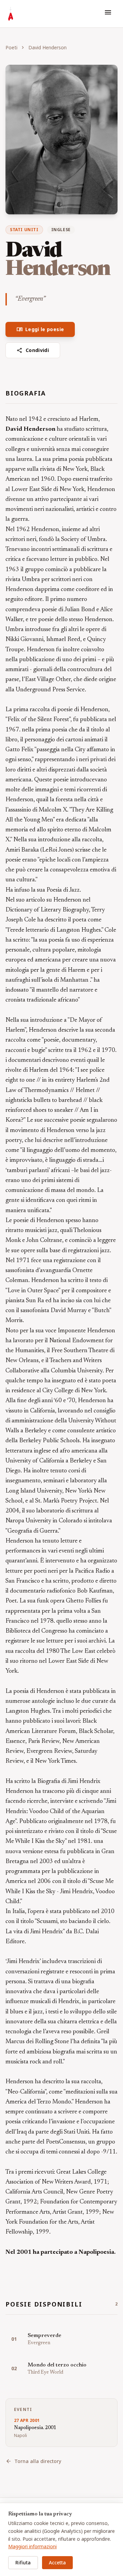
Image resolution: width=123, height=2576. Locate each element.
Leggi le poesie (40, 329)
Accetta (57, 2562)
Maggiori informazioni (32, 2546)
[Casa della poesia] (11, 14)
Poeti (11, 47)
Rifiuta (23, 2562)
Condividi (33, 350)
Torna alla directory (33, 2461)
